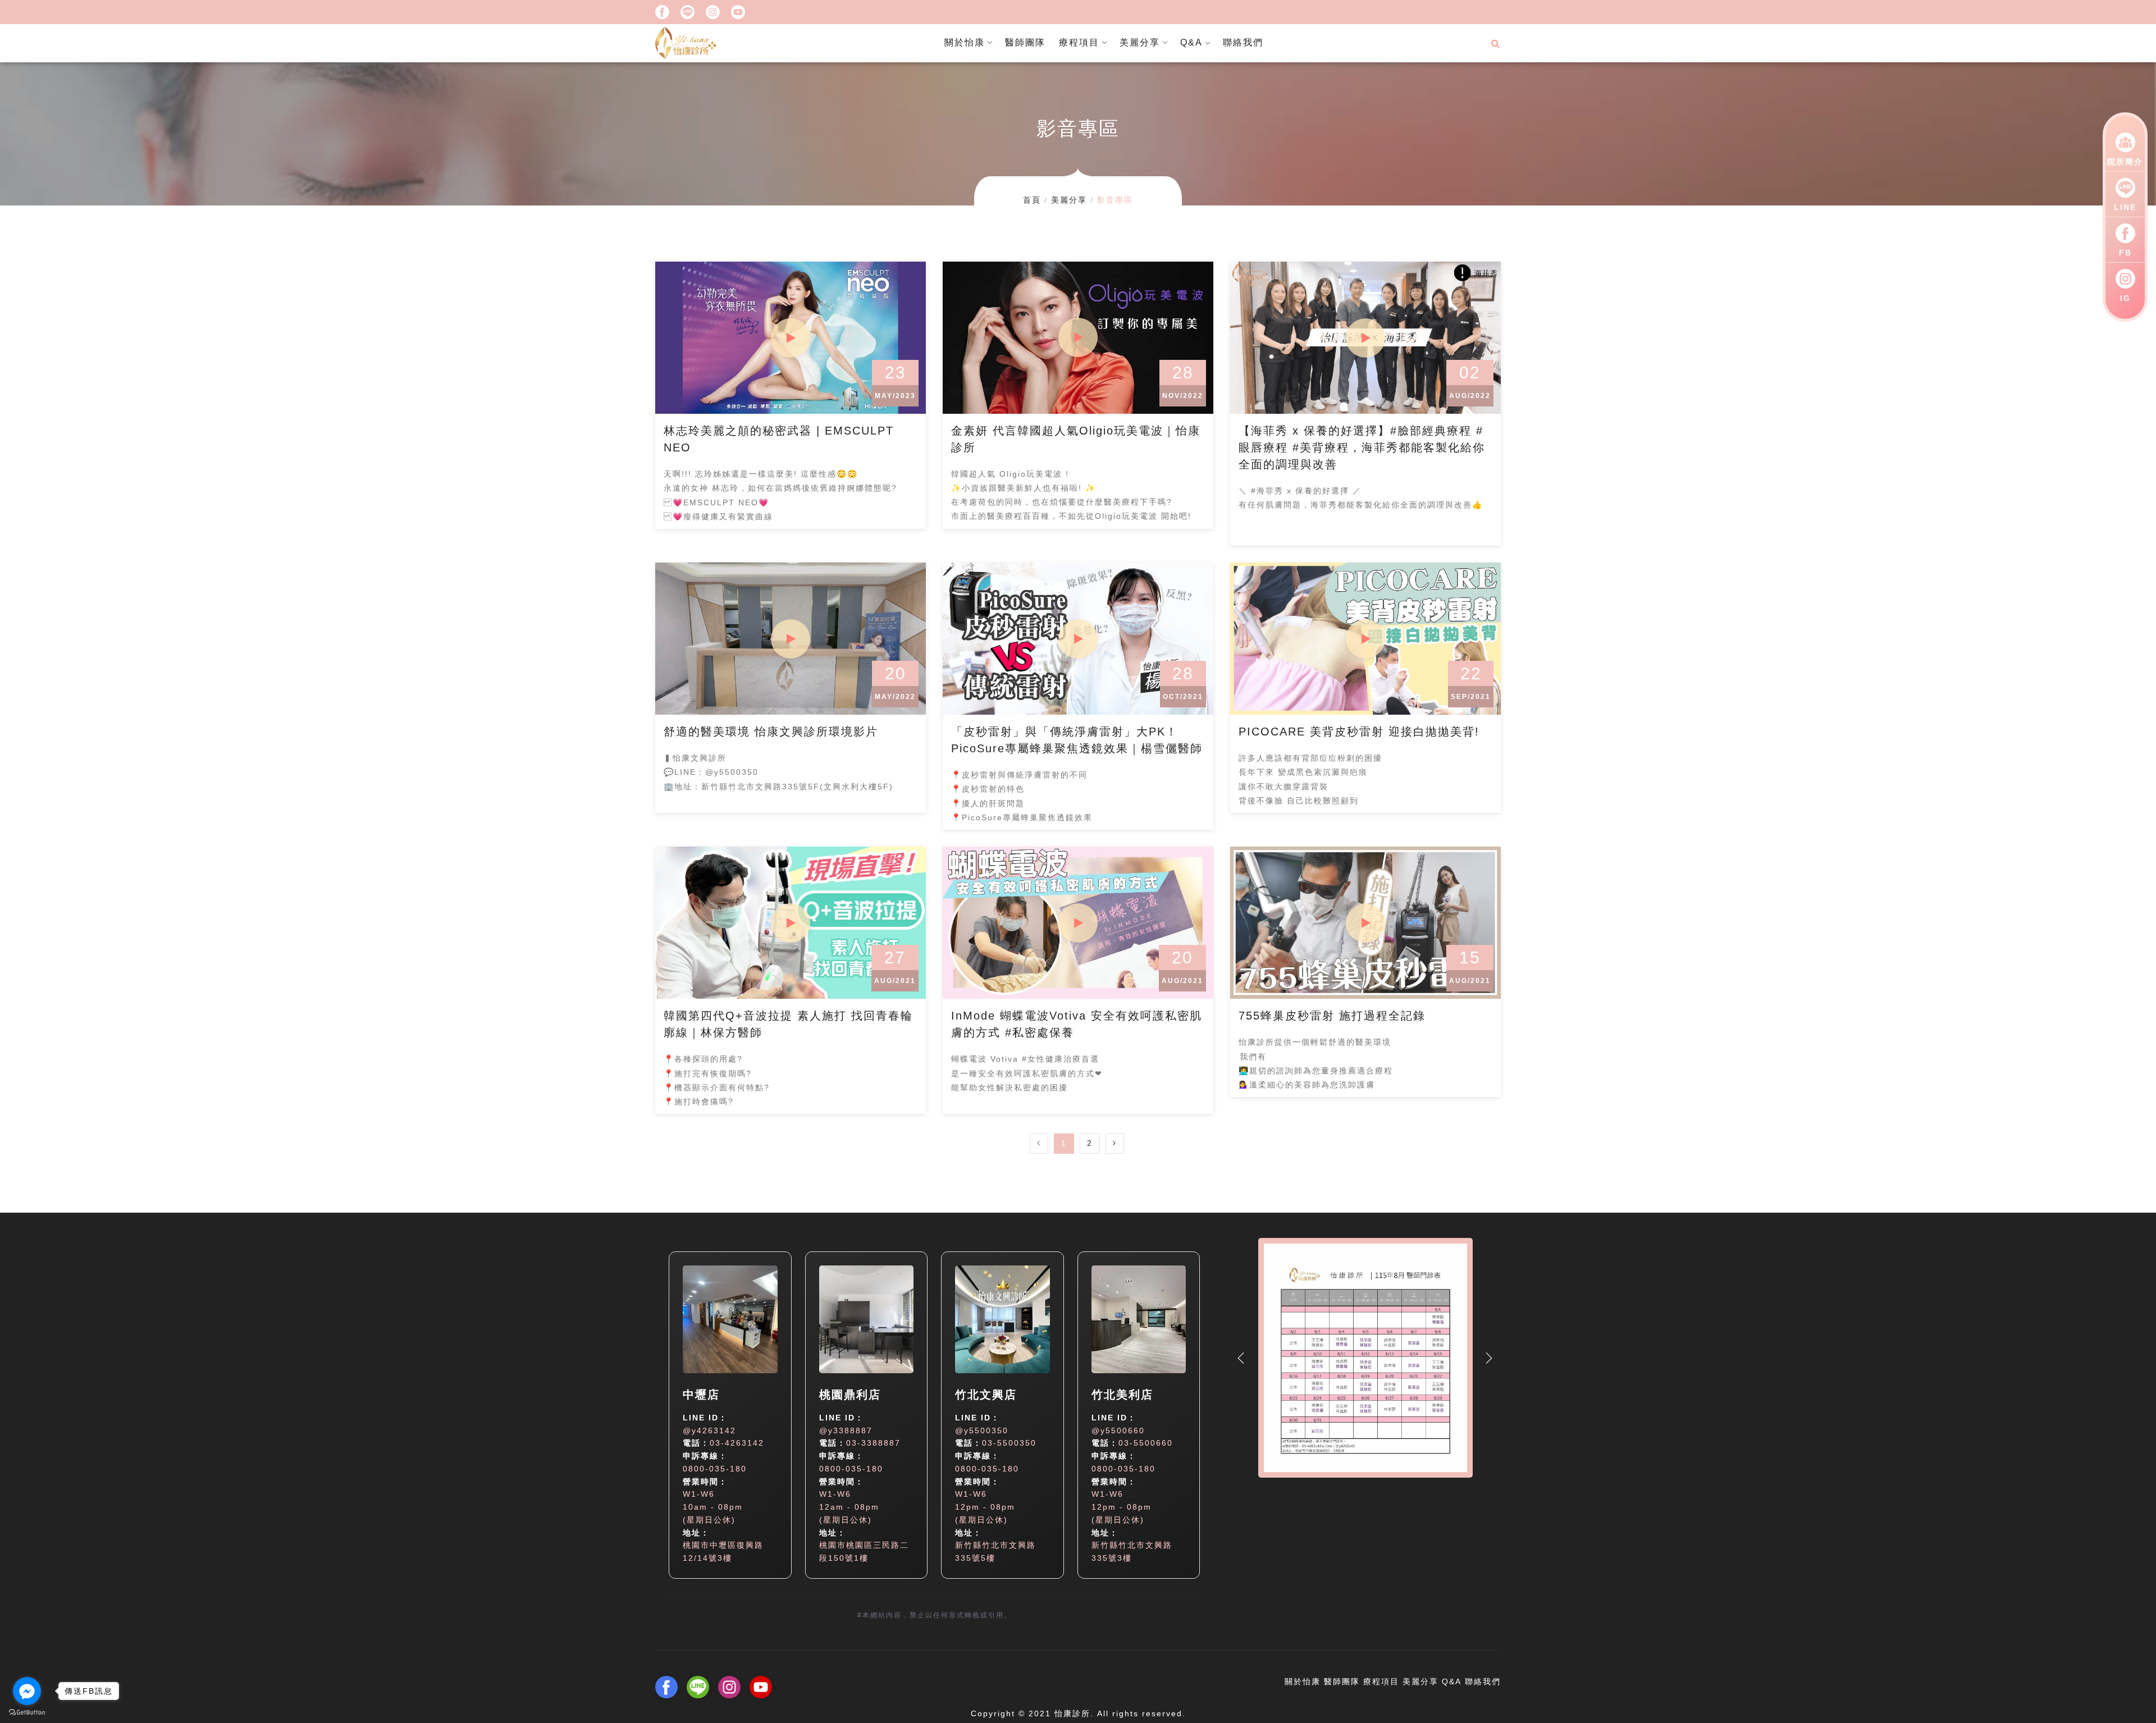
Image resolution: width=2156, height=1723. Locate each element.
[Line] (688, 11)
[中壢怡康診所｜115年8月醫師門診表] (1365, 1366)
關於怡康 (965, 42)
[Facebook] (662, 11)
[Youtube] (738, 11)
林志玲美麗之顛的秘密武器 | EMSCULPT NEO (779, 439)
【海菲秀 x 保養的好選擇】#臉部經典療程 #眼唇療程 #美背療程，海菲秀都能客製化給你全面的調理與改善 (1362, 447)
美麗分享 (1140, 42)
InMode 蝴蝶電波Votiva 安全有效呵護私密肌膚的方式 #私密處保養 (1077, 1024)
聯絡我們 (1243, 42)
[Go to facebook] (27, 1691)
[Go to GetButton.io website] (27, 1712)
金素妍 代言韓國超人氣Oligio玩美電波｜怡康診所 (1076, 439)
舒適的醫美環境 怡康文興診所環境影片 (771, 732)
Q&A (1191, 42)
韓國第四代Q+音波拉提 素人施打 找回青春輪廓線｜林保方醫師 (788, 1024)
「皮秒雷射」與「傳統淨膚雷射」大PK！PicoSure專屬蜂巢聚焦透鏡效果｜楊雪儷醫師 (1077, 740)
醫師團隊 (1025, 42)
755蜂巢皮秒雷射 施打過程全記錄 (1332, 1016)
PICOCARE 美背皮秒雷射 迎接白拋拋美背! (1359, 732)
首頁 (1032, 200)
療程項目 (1079, 42)
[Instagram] (713, 11)
